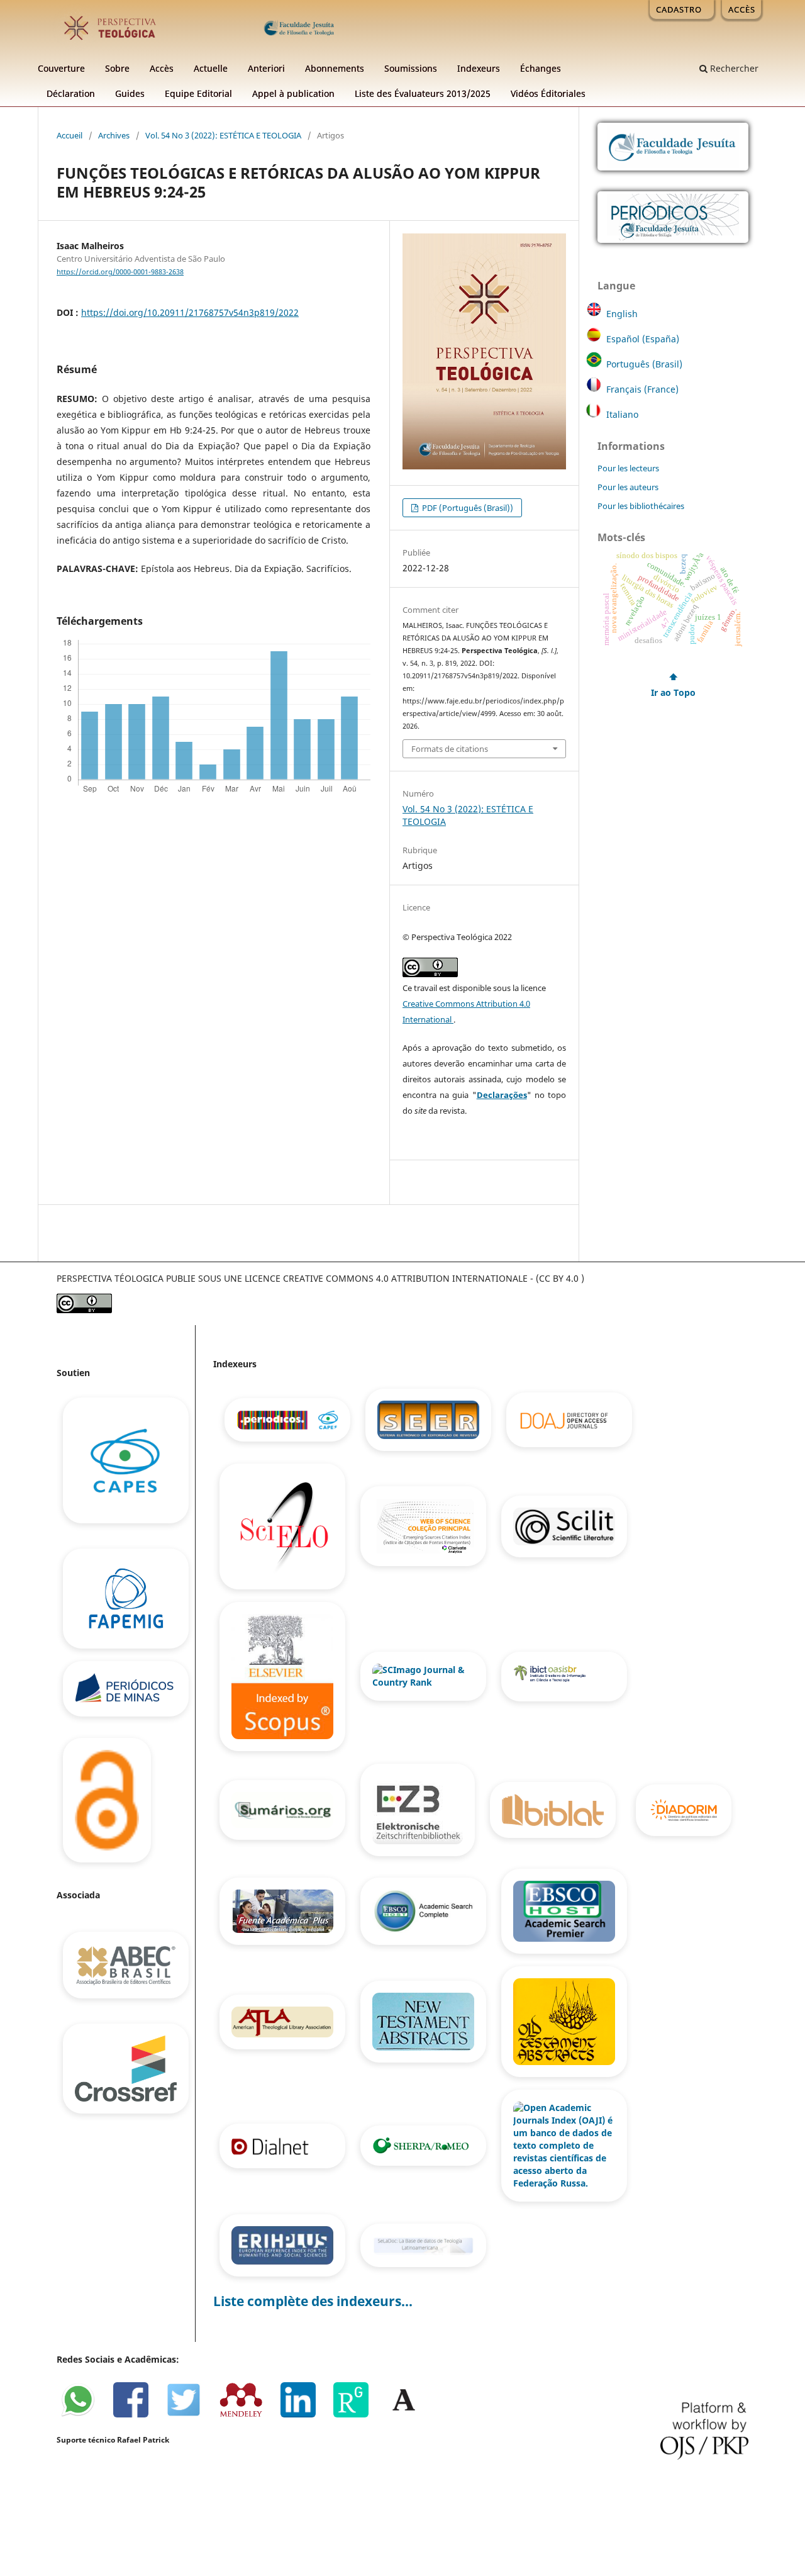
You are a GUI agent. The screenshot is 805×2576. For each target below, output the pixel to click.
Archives (114, 135)
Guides (130, 93)
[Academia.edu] (409, 2415)
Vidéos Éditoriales (548, 93)
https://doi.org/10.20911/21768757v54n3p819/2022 (190, 312)
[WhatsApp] (84, 2415)
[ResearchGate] (357, 2415)
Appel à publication (293, 93)
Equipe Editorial (198, 93)
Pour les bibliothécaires (641, 506)
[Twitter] (190, 2415)
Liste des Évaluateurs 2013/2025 (423, 93)
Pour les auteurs (628, 487)
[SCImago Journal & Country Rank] (425, 1675)
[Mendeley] (247, 2415)
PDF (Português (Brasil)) (467, 508)
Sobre (117, 68)
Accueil (69, 135)
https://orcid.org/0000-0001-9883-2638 (120, 272)
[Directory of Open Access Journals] (569, 1419)
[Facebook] (137, 2415)
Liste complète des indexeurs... (313, 2301)
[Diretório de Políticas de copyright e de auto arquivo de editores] (425, 2145)
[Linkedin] (304, 2415)
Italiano (622, 414)
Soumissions (411, 68)
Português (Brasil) (644, 364)
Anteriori (266, 68)
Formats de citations (450, 749)
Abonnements (335, 68)
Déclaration (71, 93)
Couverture (61, 68)
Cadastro (679, 9)
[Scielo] (284, 1526)
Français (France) (642, 389)
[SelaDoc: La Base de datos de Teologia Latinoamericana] (423, 2245)
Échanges (541, 68)
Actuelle (211, 68)
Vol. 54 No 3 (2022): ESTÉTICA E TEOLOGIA (223, 135)
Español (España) (643, 339)
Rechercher (733, 68)
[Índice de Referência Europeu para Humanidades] (284, 2245)
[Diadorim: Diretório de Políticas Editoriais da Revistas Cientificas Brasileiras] (682, 1809)
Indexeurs (479, 68)
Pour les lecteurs (628, 468)
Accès (162, 68)
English (622, 314)
